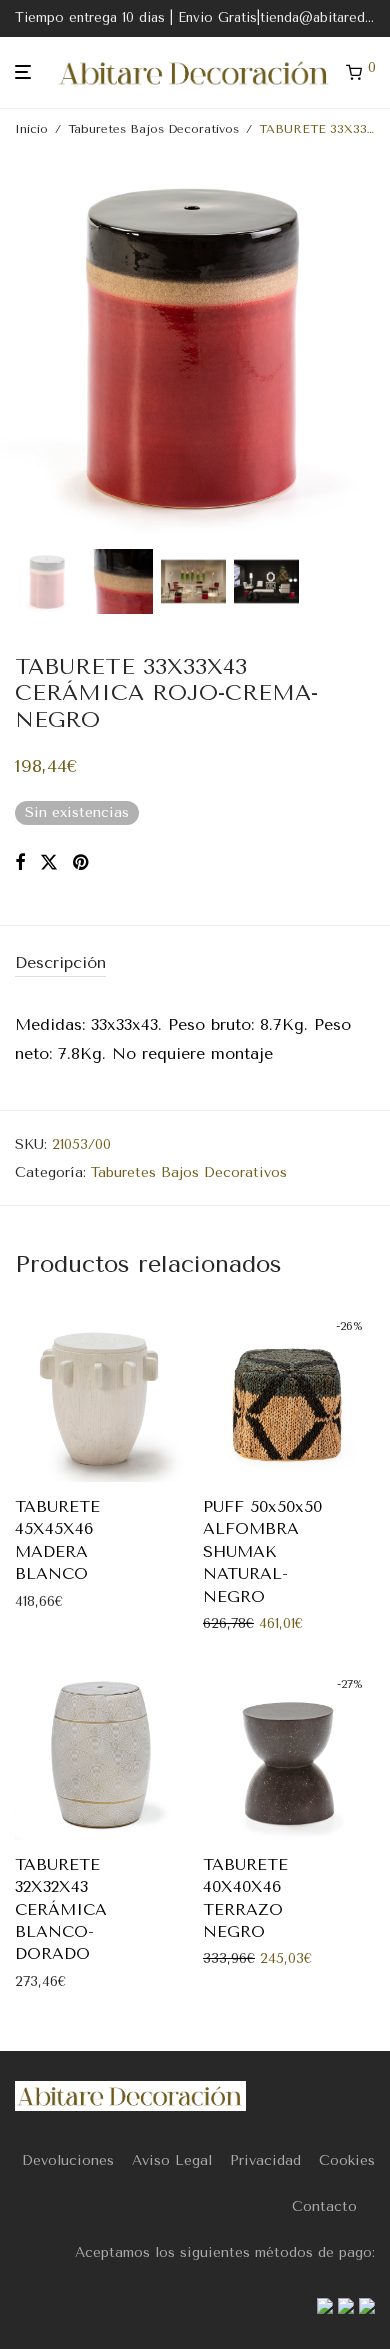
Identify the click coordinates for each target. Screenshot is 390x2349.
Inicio (31, 129)
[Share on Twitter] (49, 863)
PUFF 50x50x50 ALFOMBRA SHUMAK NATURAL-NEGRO (262, 1551)
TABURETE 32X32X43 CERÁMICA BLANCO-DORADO (61, 1909)
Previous (19, 346)
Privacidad (265, 2160)
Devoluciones (68, 2160)
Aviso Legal (172, 2160)
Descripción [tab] (60, 962)
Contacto (324, 2206)
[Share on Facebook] (20, 863)
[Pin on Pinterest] (82, 863)
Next (371, 346)
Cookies (347, 2160)
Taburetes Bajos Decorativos (153, 129)
